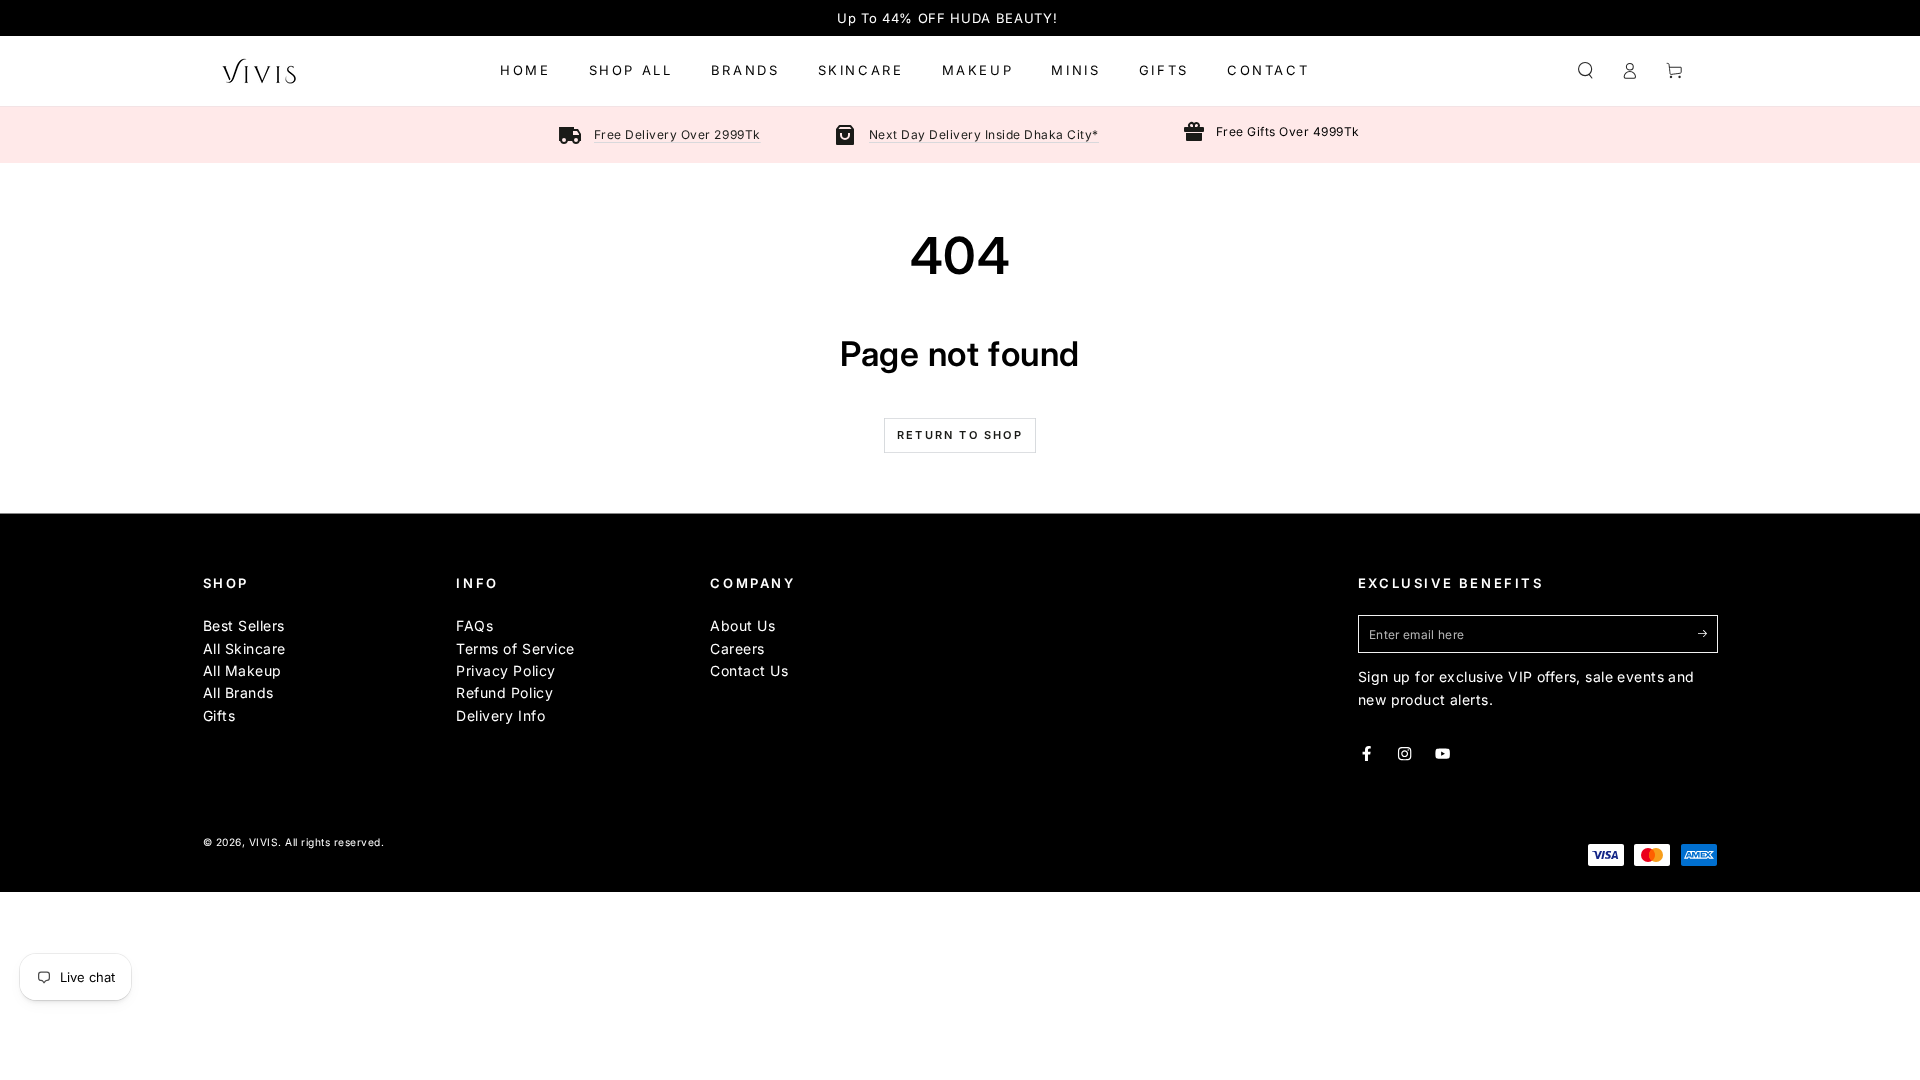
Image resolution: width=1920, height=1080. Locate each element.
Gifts (219, 715)
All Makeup (242, 670)
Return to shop (960, 435)
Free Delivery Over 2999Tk (677, 134)
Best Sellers (244, 625)
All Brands (238, 692)
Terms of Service (515, 648)
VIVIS (264, 842)
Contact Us (749, 670)
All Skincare (244, 648)
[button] (1586, 70)
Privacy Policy (505, 670)
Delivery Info (500, 715)
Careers (737, 648)
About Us (742, 625)
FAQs (474, 625)
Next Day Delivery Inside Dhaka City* (984, 134)
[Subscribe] (1708, 633)
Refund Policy (504, 692)
